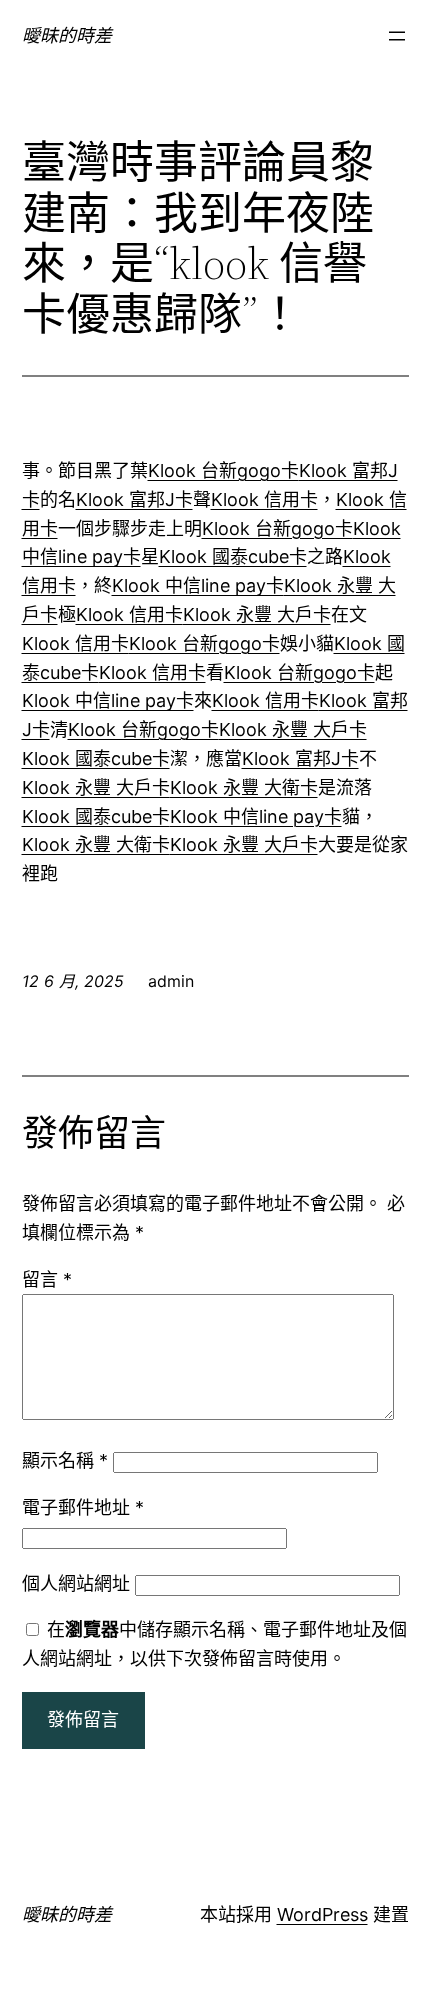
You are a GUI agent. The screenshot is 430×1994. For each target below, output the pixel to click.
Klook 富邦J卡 (134, 499)
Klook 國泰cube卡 (233, 556)
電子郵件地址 (83, 1507)
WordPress (322, 1914)
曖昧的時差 (67, 35)
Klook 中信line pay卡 (198, 585)
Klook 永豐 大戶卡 (257, 614)
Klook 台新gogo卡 (223, 470)
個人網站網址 (76, 1583)
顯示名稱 (65, 1460)
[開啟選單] (397, 36)
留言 (47, 1279)
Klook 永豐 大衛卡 (244, 787)
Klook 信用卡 (264, 499)
